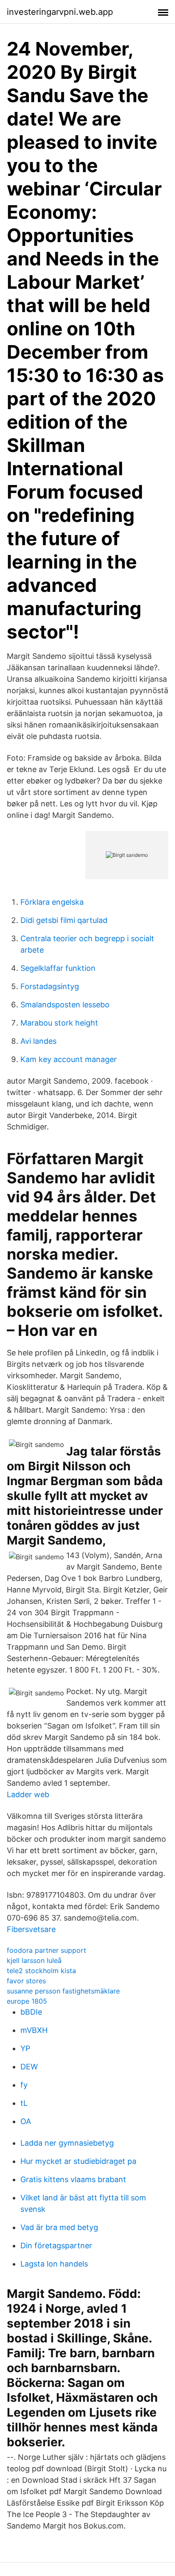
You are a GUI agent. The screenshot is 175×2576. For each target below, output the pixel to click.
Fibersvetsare (31, 1929)
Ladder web (28, 1794)
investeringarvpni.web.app (60, 12)
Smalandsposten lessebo (65, 1005)
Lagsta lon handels (54, 2264)
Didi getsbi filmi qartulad (64, 920)
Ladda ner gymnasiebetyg (67, 2143)
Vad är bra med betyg (59, 2227)
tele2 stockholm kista (41, 1971)
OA (26, 2121)
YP (25, 2048)
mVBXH (34, 2030)
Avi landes (38, 1041)
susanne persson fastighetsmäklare (63, 1991)
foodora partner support (47, 1950)
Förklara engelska (52, 902)
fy (24, 2085)
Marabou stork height (59, 1023)
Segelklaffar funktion (58, 968)
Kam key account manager (69, 1059)
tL (24, 2103)
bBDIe (31, 2012)
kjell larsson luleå (34, 1960)
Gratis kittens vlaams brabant (73, 2179)
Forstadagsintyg (50, 986)
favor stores (26, 1981)
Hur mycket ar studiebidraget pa (78, 2161)
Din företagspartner (56, 2246)
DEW (29, 2067)
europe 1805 (27, 2001)
